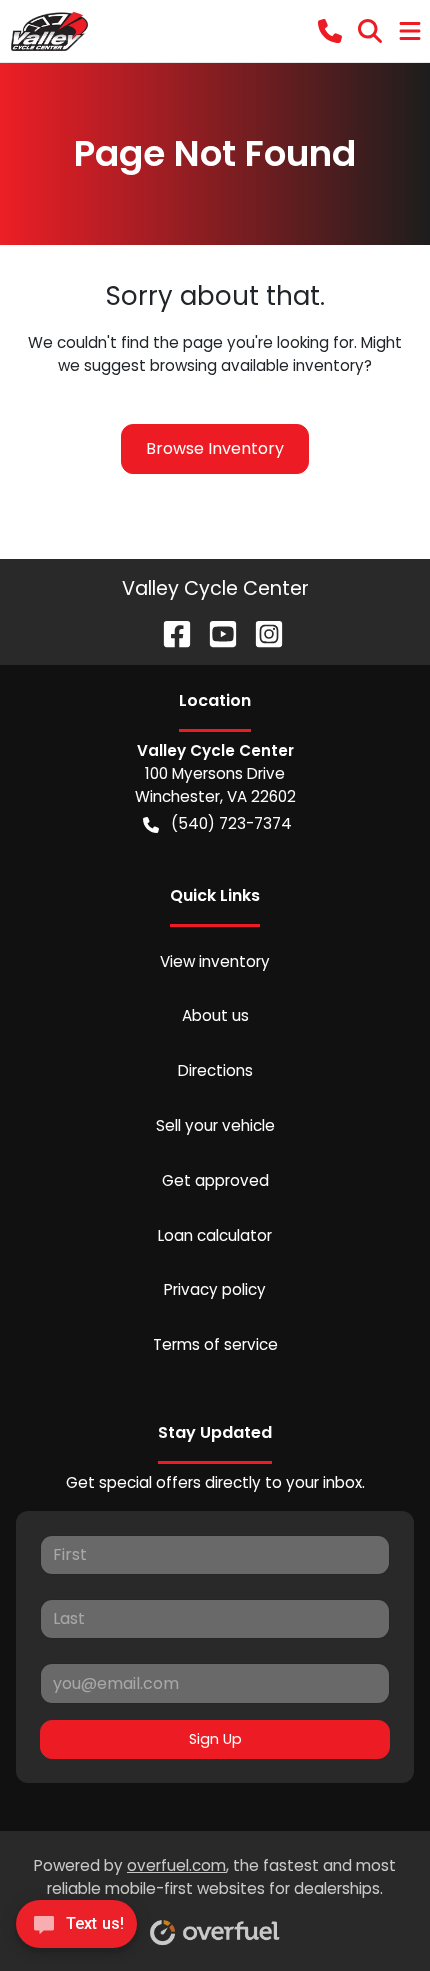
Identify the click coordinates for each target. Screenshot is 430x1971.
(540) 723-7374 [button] (231, 823)
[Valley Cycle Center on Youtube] (215, 633)
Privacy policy (215, 1289)
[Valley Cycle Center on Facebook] (169, 633)
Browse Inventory (215, 448)
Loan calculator (215, 1235)
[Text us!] (76, 1929)
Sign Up (215, 1739)
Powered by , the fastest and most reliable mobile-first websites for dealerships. (215, 1877)
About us (215, 1015)
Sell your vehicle (215, 1125)
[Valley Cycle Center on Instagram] (261, 633)
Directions (215, 1070)
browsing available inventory (257, 365)
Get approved (215, 1180)
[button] (330, 31)
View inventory (215, 961)
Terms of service (215, 1344)
